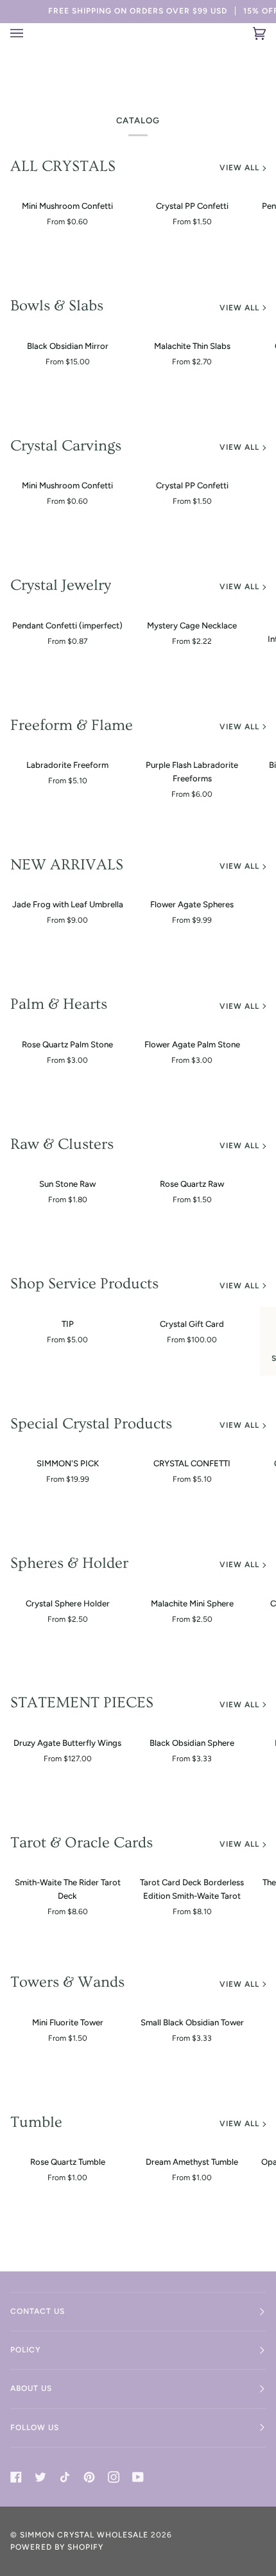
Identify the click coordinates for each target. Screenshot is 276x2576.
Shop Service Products (84, 1284)
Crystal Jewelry (61, 585)
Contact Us (38, 2311)
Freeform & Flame (72, 725)
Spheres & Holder (69, 1563)
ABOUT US (31, 2388)
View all (239, 168)
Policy (26, 2350)
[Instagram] (114, 2477)
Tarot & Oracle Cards (82, 1843)
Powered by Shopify (57, 2547)
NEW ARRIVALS (67, 865)
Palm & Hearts (59, 1004)
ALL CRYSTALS (63, 166)
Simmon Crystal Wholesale (84, 2535)
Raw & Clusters (62, 1144)
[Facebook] (16, 2477)
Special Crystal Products (91, 1424)
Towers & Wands (67, 1982)
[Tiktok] (65, 2477)
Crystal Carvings (66, 446)
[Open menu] (25, 33)
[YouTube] (138, 2477)
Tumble (36, 2122)
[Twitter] (40, 2477)
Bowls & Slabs (57, 306)
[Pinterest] (89, 2477)
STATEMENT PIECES (82, 1702)
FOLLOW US (35, 2428)
